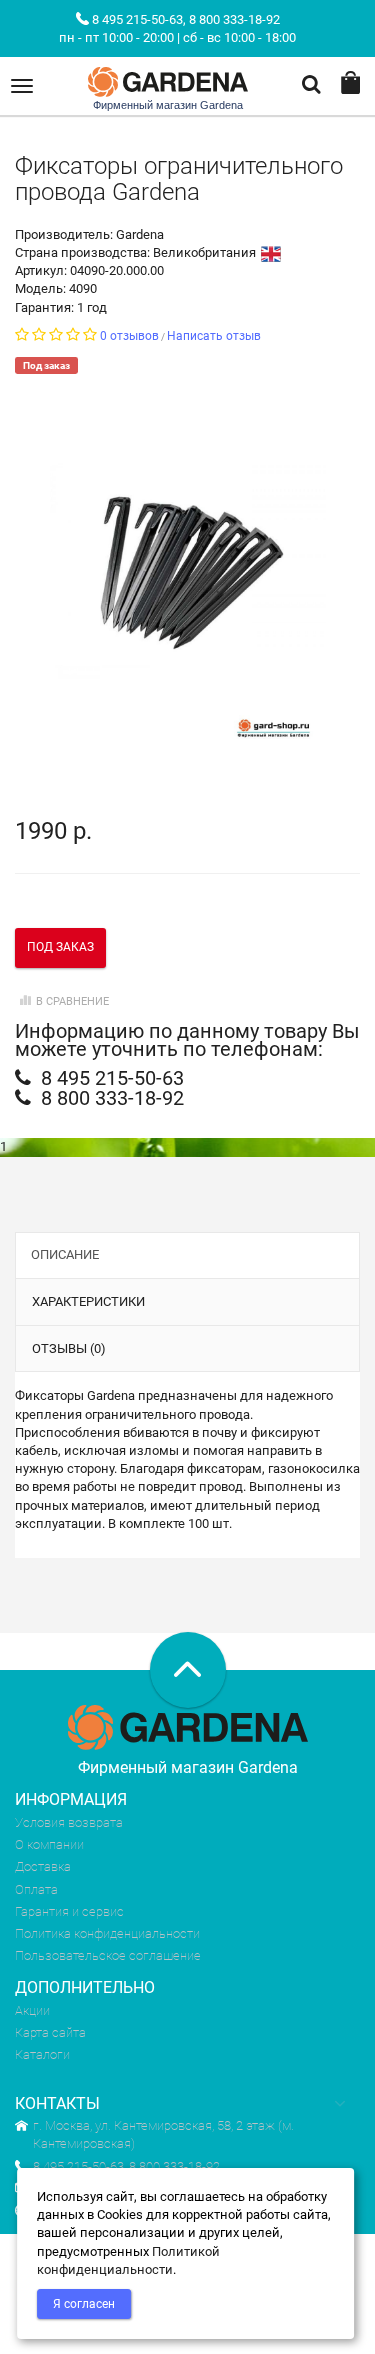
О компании (49, 1844)
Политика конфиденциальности (107, 1933)
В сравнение (72, 1001)
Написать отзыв (214, 336)
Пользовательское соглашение (108, 1955)
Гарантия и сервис (69, 1911)
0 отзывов (129, 336)
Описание (65, 1254)
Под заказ (60, 947)
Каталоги (42, 2054)
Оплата (36, 1889)
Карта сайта (50, 2032)
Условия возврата (69, 1822)
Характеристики (88, 1301)
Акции (32, 2010)
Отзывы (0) (69, 1348)
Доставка (43, 1866)
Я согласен (84, 2304)
